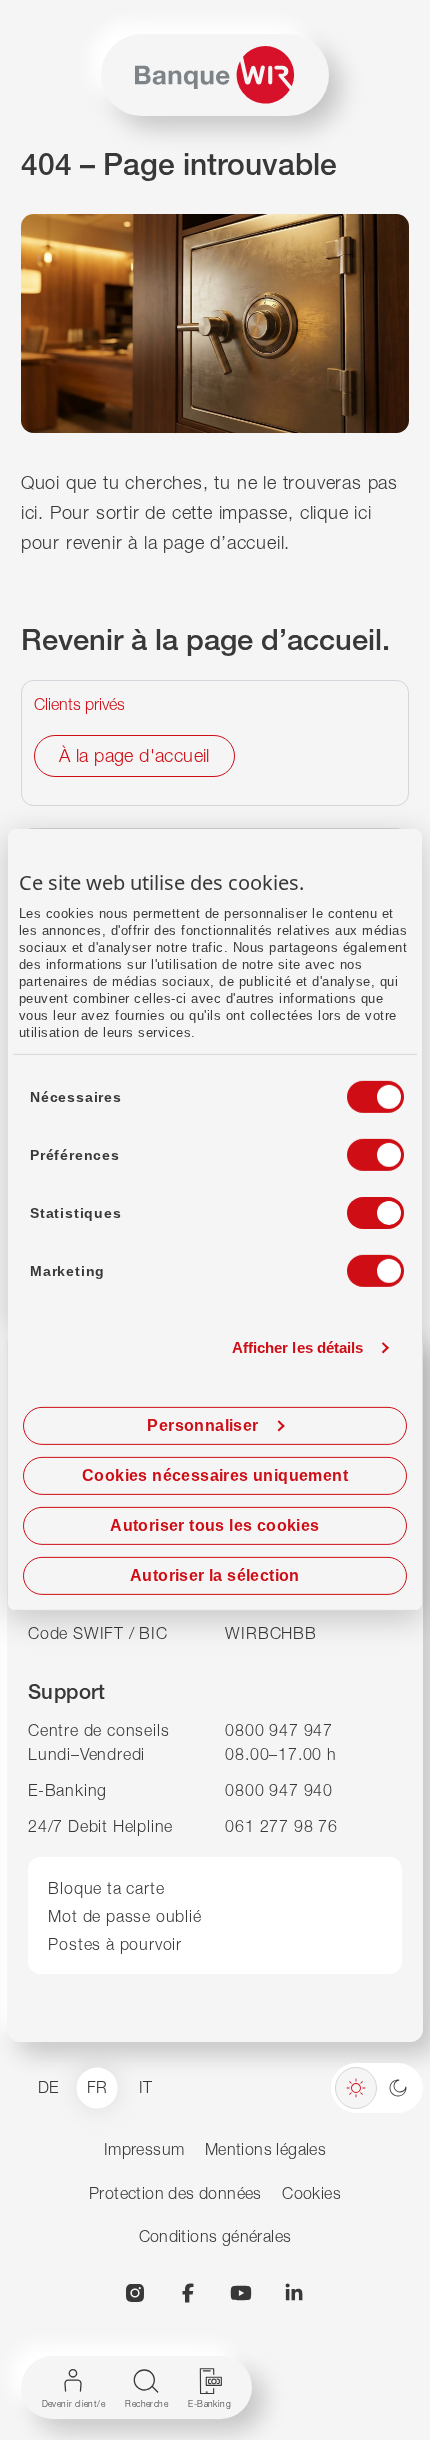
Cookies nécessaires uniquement (215, 1475)
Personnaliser (202, 1425)
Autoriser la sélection (215, 1575)
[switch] (357, 1149)
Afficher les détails (298, 1347)
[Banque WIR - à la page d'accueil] (214, 74)
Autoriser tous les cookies (214, 1525)
